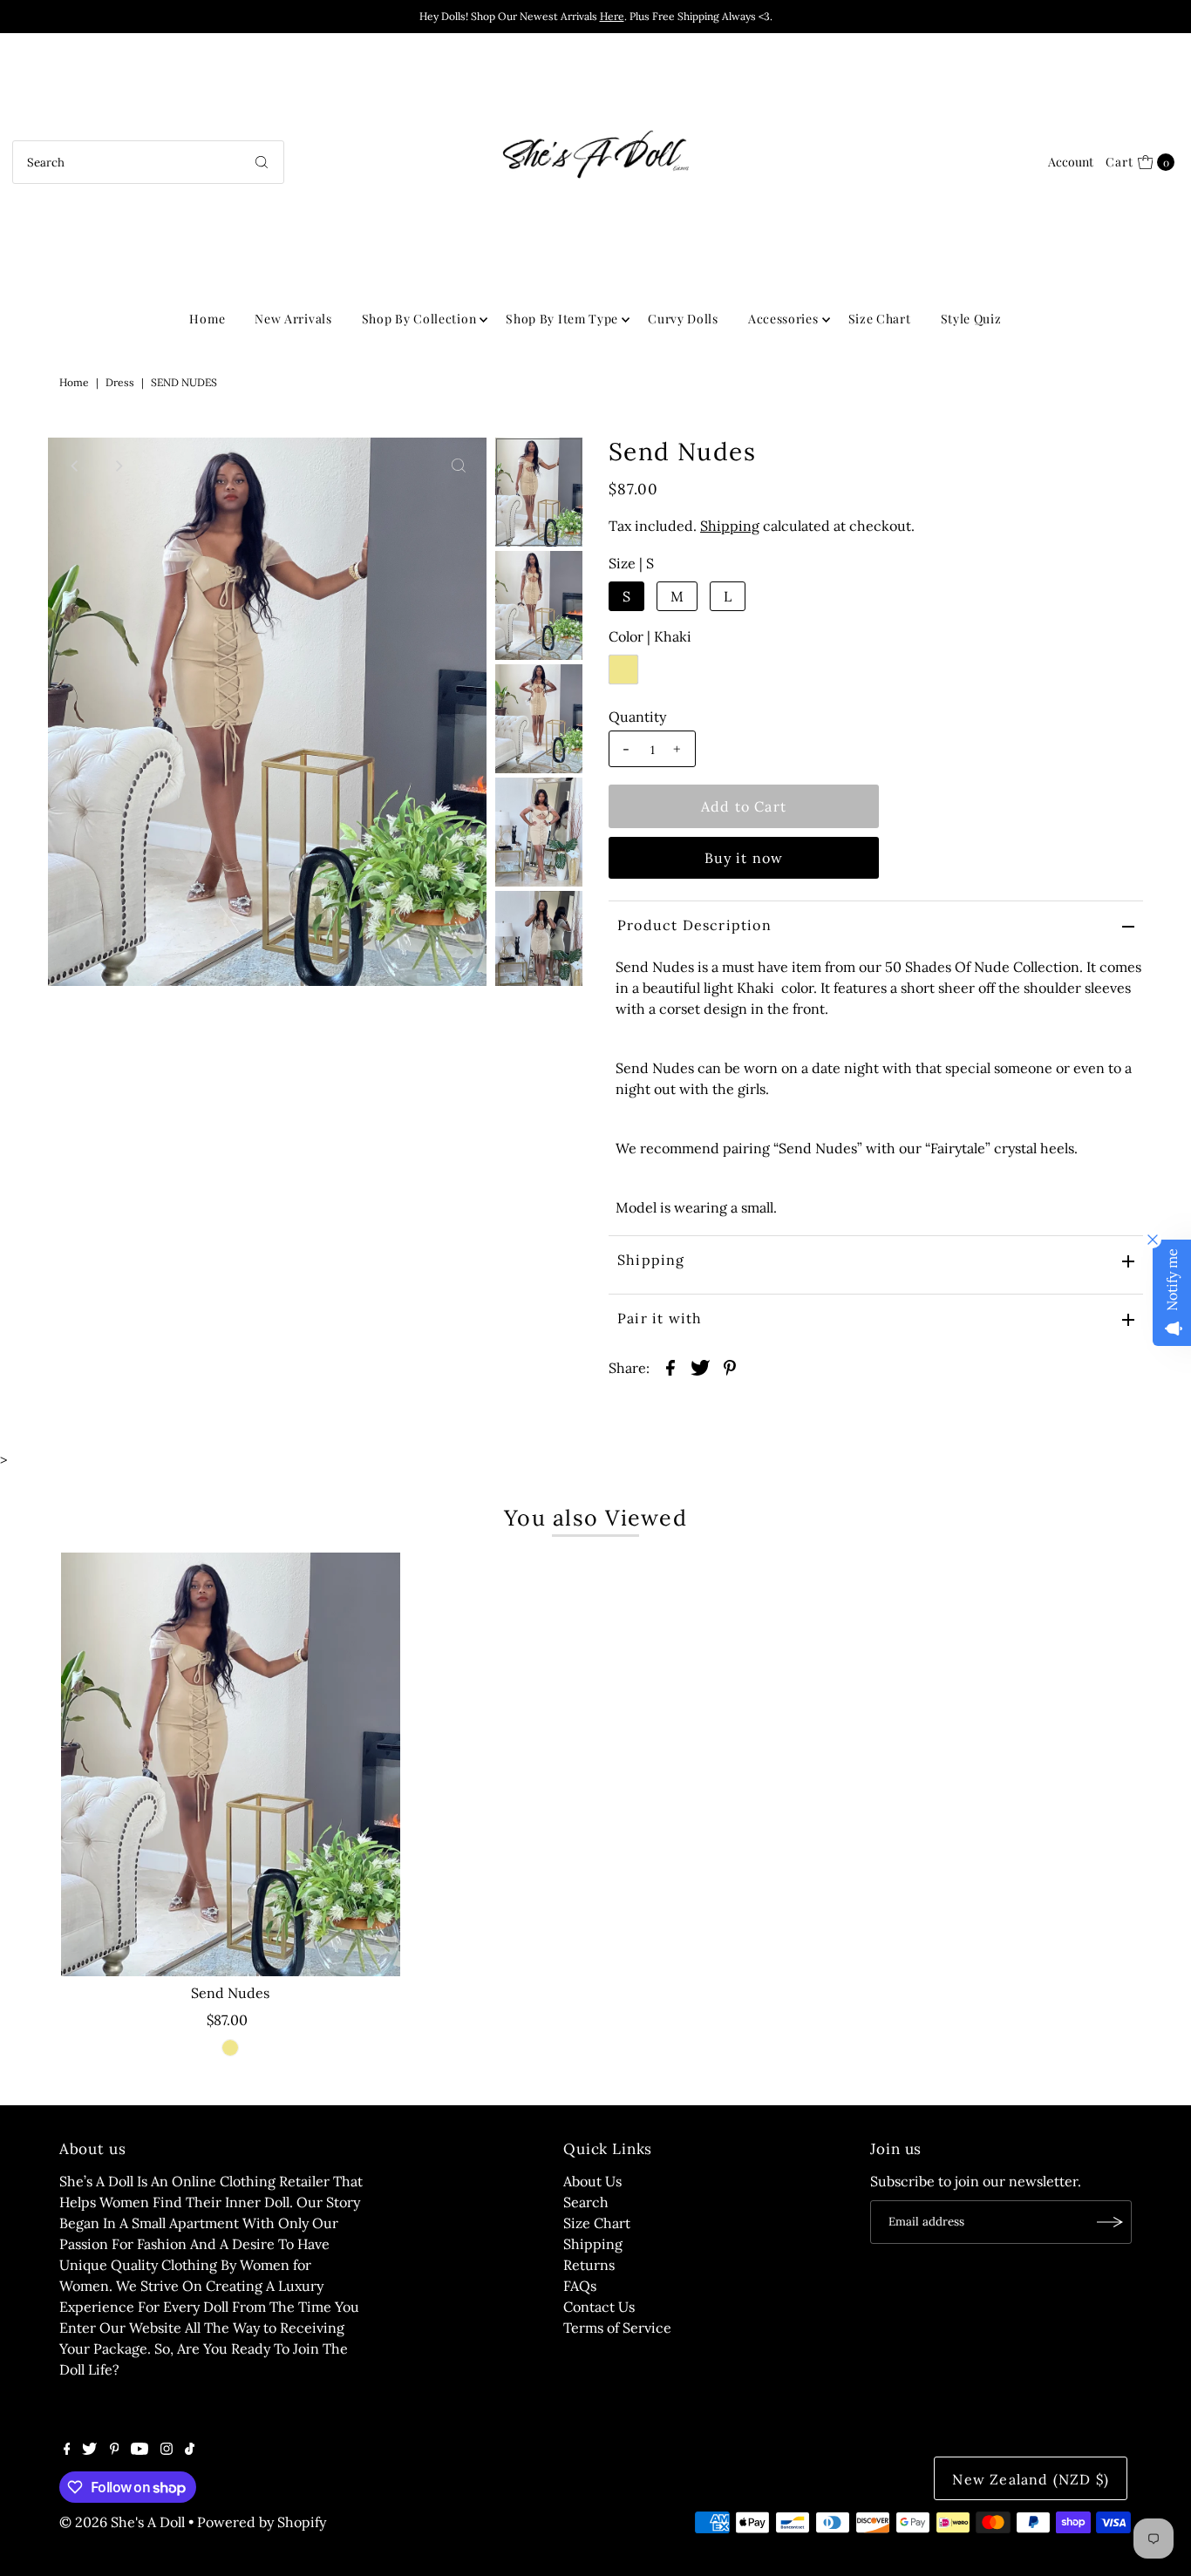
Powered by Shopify (262, 2522)
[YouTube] (140, 2450)
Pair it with (660, 1318)
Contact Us (599, 2307)
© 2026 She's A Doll (122, 2522)
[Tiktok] (190, 2450)
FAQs (580, 2286)
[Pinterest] (115, 2450)
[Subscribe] (1110, 2222)
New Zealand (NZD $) (1031, 2479)
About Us (592, 2181)
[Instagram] (167, 2450)
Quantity (637, 717)
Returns (589, 2265)
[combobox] (148, 162)
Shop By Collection (419, 319)
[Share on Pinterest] (730, 1366)
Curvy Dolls (683, 319)
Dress (120, 382)
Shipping (730, 526)
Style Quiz (971, 319)
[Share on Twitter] (700, 1366)
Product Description (694, 925)
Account (1071, 162)
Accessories (783, 319)
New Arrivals (293, 319)
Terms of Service (617, 2328)
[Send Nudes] (231, 1764)
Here (612, 16)
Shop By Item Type (562, 319)
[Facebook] (67, 2450)
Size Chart (880, 319)
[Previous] (76, 466)
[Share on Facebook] (670, 1366)
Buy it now (744, 858)
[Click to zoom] (459, 466)
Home (207, 319)
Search (586, 2202)
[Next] (119, 466)
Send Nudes (230, 1993)
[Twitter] (89, 2450)
